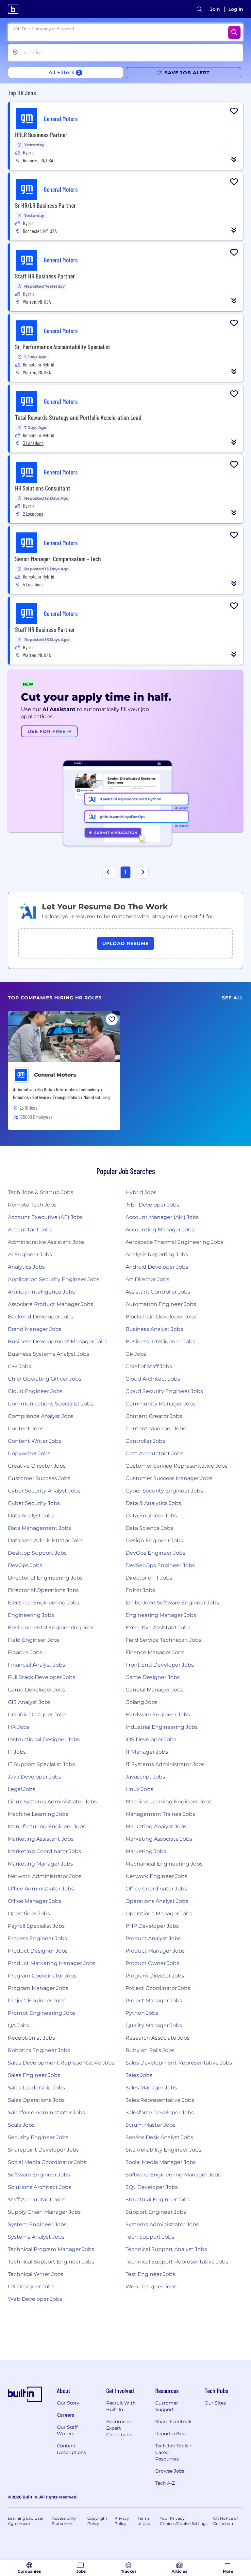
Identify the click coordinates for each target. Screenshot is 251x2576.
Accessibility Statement (64, 2521)
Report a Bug (171, 2434)
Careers (66, 2415)
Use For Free (47, 731)
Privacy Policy (122, 2521)
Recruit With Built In (121, 2406)
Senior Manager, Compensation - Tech (58, 559)
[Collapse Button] (234, 159)
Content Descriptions (71, 2449)
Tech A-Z (165, 2483)
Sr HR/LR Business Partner (45, 205)
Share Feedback (173, 2422)
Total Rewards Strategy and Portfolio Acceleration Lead (78, 417)
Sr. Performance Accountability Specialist (63, 347)
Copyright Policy (97, 2521)
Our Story (68, 2403)
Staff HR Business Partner (45, 276)
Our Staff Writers (67, 2430)
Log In (236, 9)
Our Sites (215, 2403)
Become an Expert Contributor (120, 2428)
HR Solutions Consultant (43, 488)
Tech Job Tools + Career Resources (174, 2452)
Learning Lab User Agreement (26, 2521)
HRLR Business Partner (41, 134)
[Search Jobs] (234, 32)
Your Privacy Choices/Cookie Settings (184, 2521)
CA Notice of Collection (226, 2521)
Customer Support (167, 2406)
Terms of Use (144, 2521)
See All (233, 998)
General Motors (55, 1075)
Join (215, 9)
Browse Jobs (170, 2471)
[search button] (199, 9)
